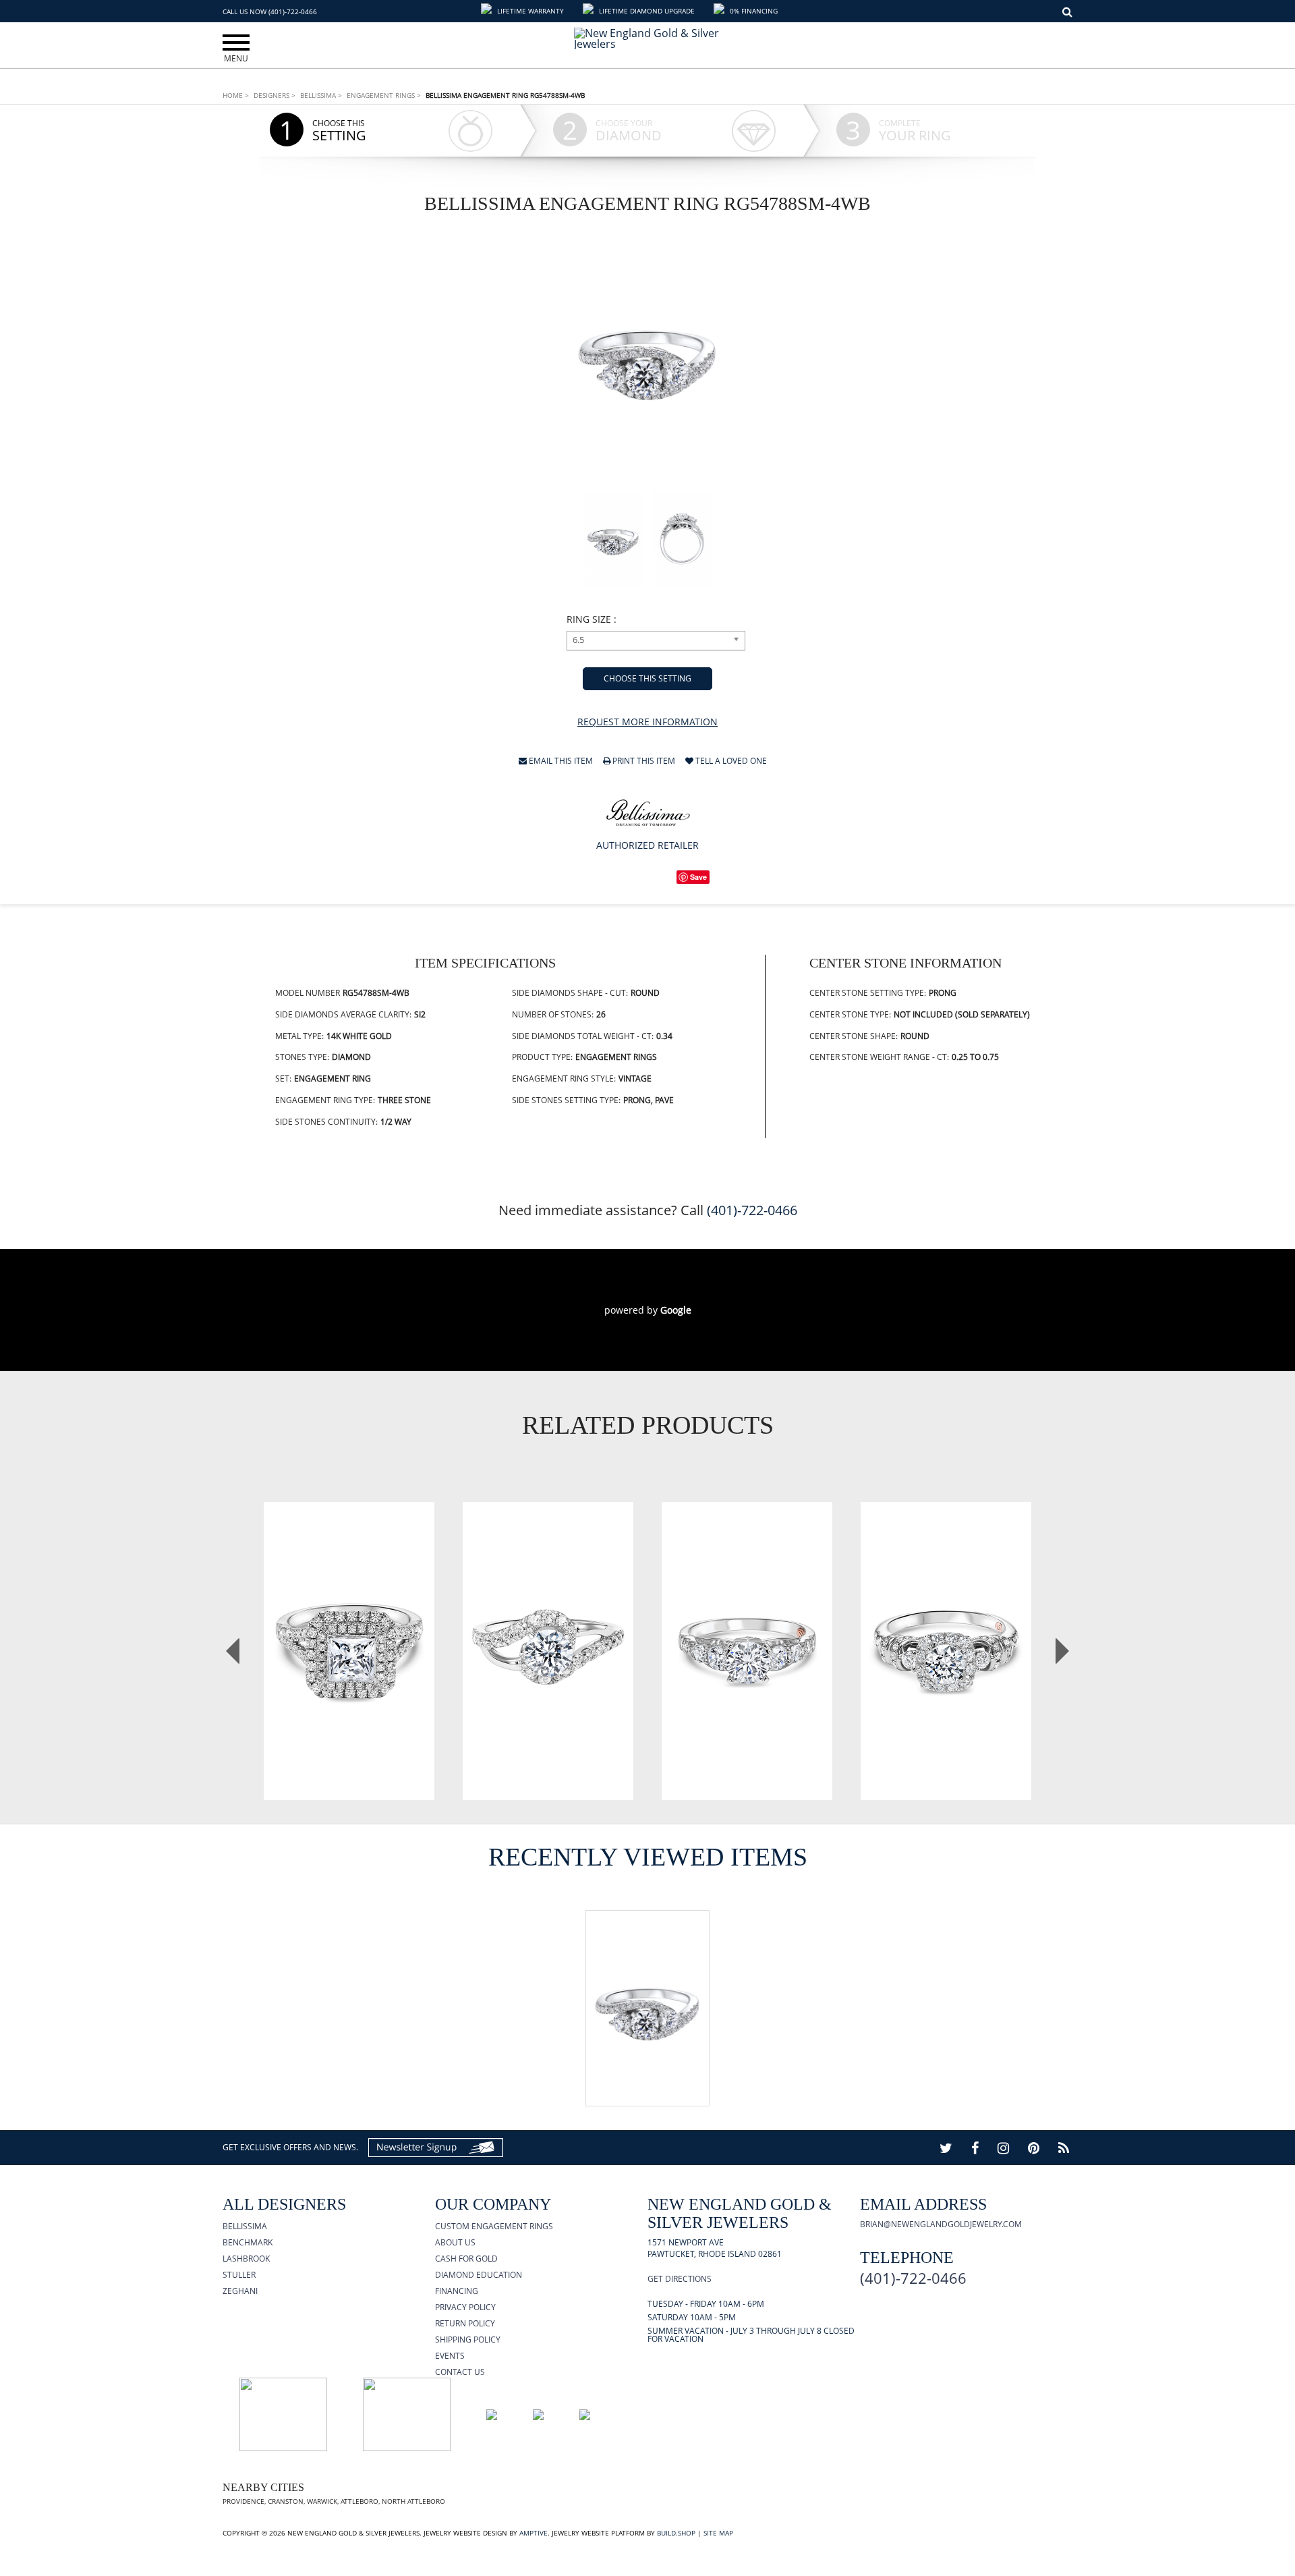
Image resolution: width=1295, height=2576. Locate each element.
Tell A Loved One (730, 762)
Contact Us (460, 2372)
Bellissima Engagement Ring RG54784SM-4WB (548, 1626)
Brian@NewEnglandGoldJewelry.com (941, 2224)
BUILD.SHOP (676, 2533)
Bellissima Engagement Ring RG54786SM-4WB (747, 1626)
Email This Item (560, 762)
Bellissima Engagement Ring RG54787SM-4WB (946, 1626)
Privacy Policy (465, 2307)
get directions (680, 2279)
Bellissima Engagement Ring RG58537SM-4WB (349, 1626)
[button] (524, 11)
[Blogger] (1064, 2148)
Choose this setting (647, 678)
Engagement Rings (384, 95)
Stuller (239, 2275)
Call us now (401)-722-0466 (270, 11)
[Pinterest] (1034, 2148)
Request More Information (647, 722)
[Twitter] (946, 2148)
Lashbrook (246, 2259)
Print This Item (643, 762)
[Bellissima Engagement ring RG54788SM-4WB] (648, 357)
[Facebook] (975, 2148)
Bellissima (321, 95)
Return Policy (465, 2323)
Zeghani (240, 2291)
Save (698, 877)
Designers (275, 95)
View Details (349, 1676)
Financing (457, 2291)
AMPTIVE (534, 2533)
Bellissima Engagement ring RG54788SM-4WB (505, 95)
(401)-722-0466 (752, 1210)
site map (718, 2533)
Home (236, 95)
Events (450, 2356)
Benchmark (248, 2242)
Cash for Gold (466, 2259)
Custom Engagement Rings (494, 2226)
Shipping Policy (468, 2340)
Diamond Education (479, 2275)
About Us (455, 2242)
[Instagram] (1003, 2148)
